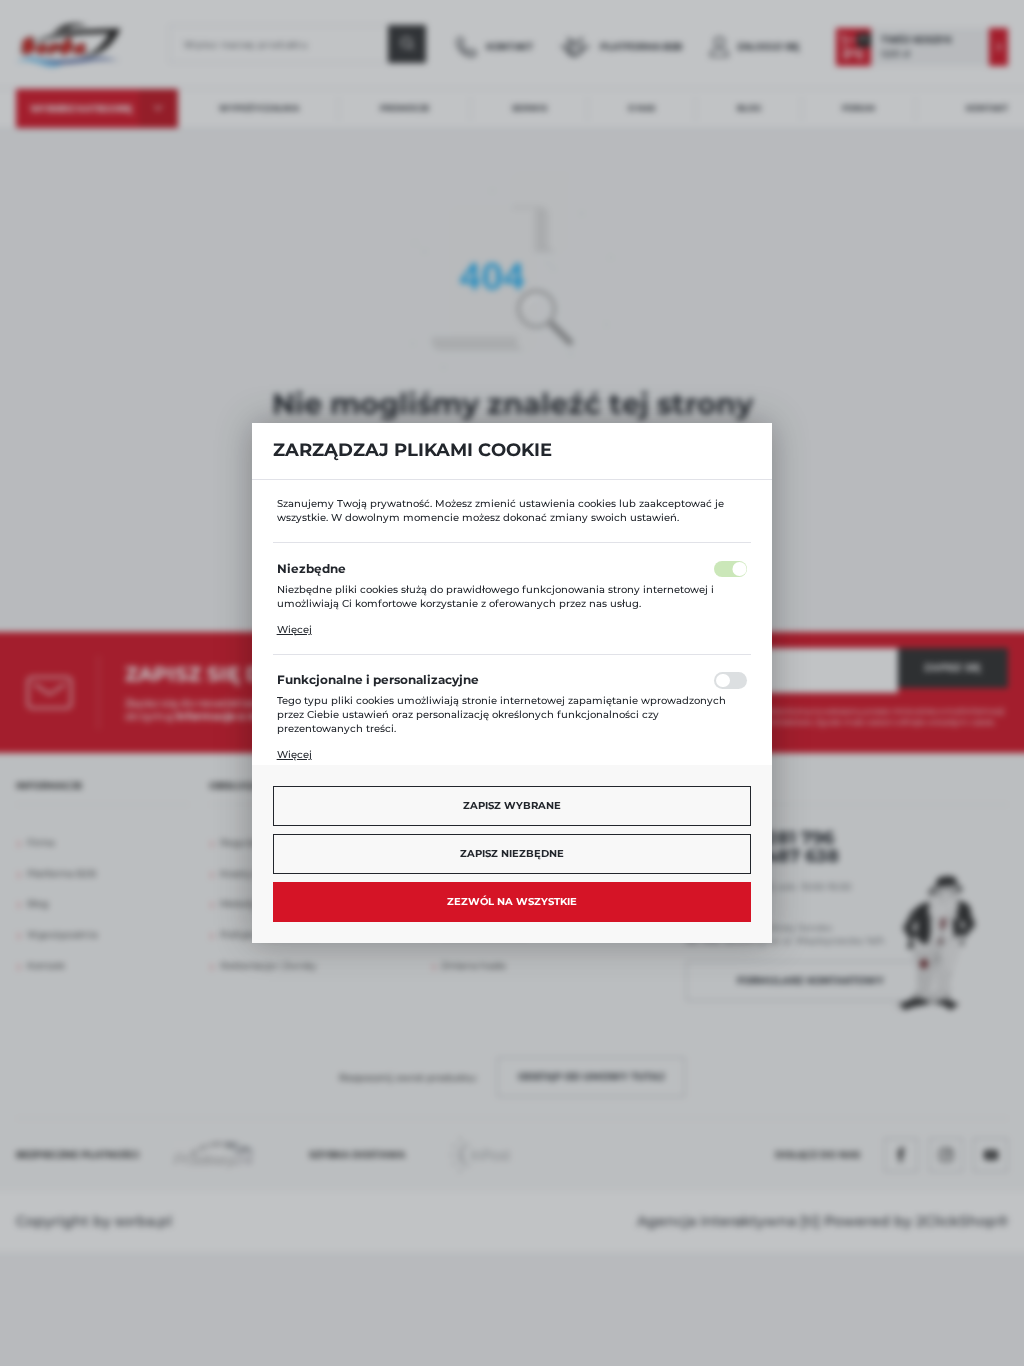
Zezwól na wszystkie (512, 901)
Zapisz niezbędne (512, 853)
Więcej (294, 629)
